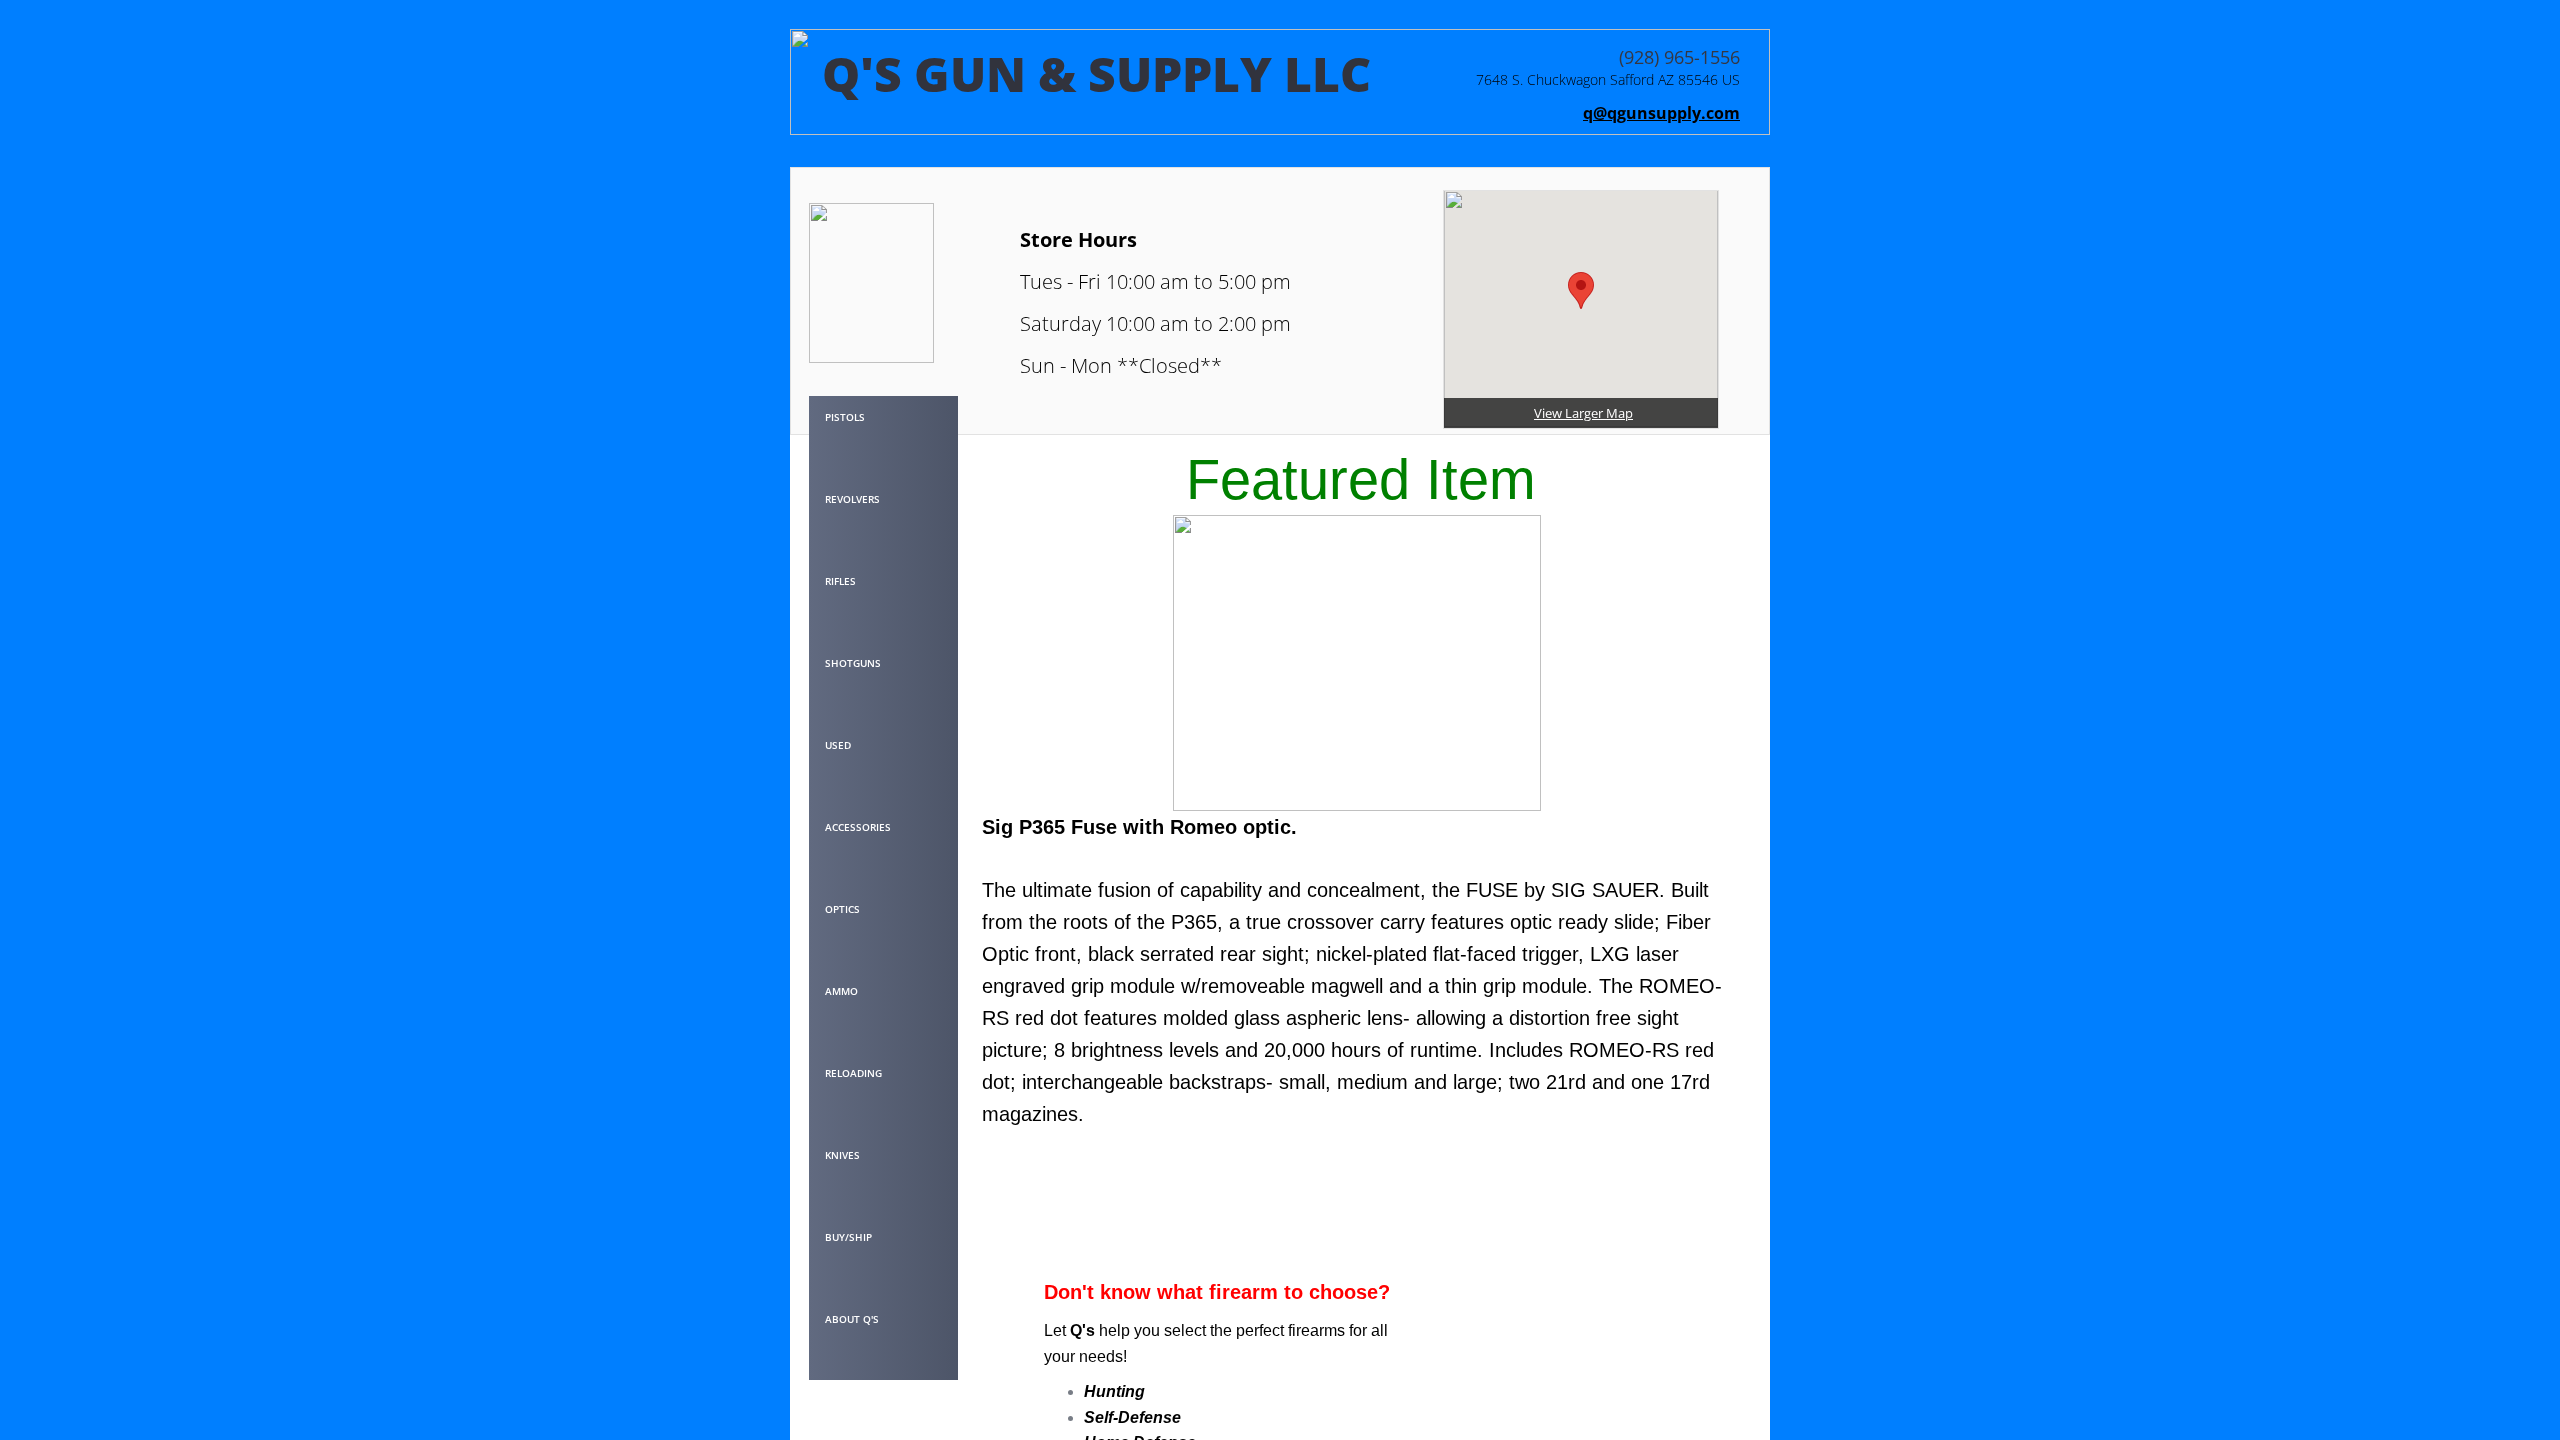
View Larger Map (1583, 413)
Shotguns (853, 663)
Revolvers (852, 499)
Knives (842, 1155)
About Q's (852, 1319)
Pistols (845, 417)
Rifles (840, 581)
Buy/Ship (848, 1237)
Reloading (853, 1073)
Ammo (841, 991)
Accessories (858, 827)
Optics (842, 909)
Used (838, 745)
